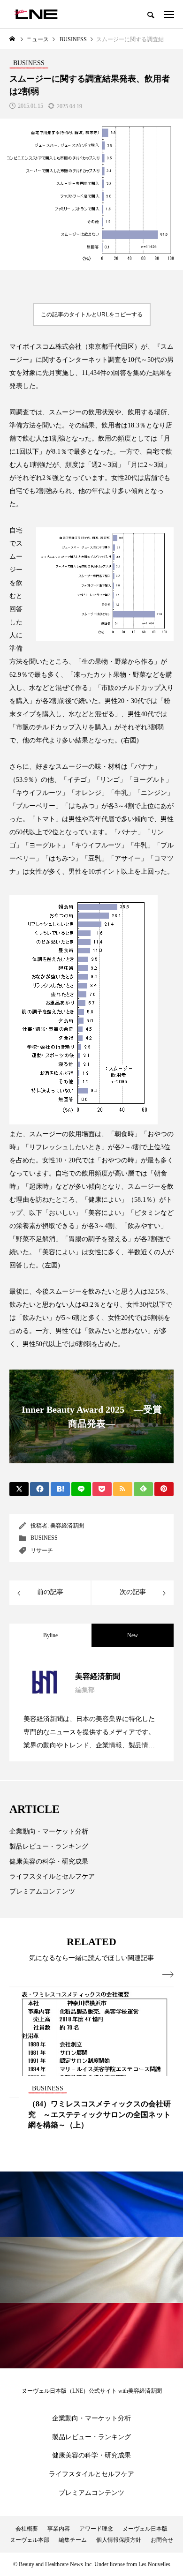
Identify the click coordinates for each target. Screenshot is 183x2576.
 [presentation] (168, 1975)
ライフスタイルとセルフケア (52, 1876)
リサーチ (42, 1550)
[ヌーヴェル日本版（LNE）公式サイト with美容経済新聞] (36, 14)
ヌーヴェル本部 (30, 2540)
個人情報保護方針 (119, 2540)
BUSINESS (44, 1538)
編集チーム (73, 2540)
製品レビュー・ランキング (49, 1846)
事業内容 (59, 2529)
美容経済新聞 (67, 1526)
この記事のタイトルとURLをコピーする (92, 315)
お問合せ (162, 2540)
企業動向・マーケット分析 (49, 1831)
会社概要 (27, 2529)
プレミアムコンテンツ (42, 1891)
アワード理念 (96, 2529)
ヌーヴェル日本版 (145, 2529)
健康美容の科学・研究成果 (49, 1861)
